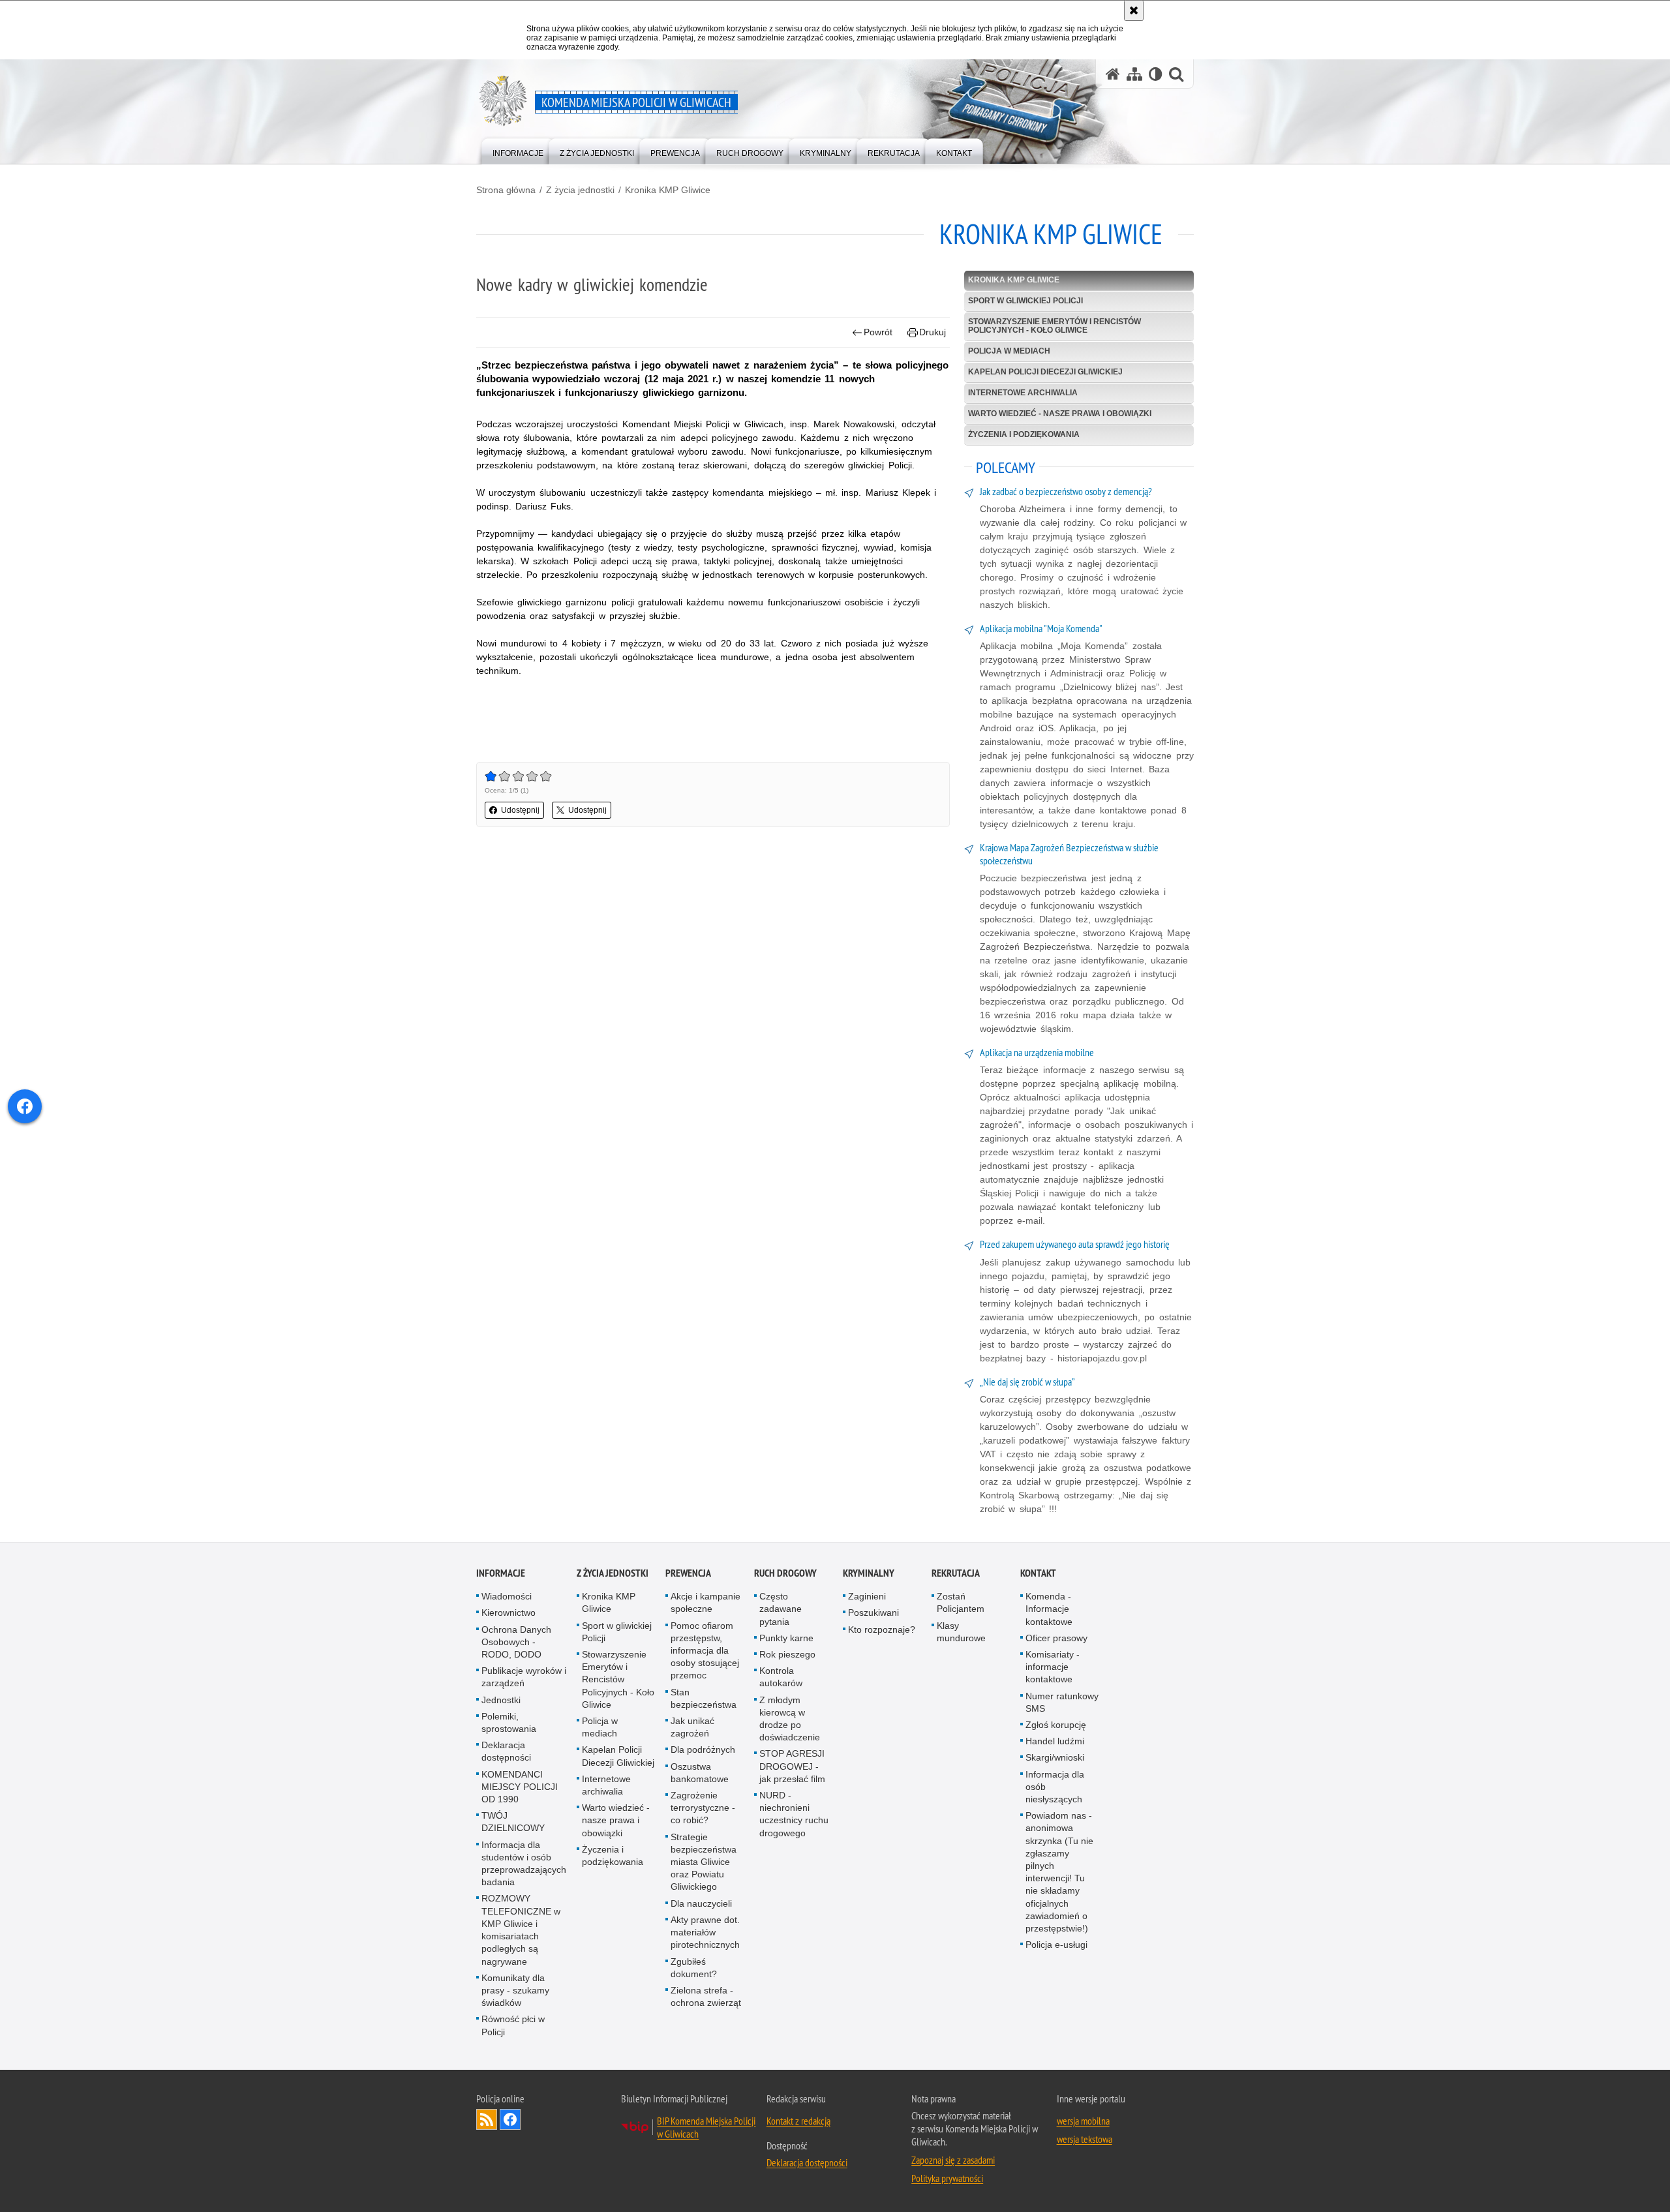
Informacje (501, 1573)
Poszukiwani (873, 1613)
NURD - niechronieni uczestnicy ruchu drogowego (794, 1814)
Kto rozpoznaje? (882, 1629)
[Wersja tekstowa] (1156, 74)
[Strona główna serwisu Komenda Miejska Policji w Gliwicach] (1113, 74)
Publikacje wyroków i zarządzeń (524, 1677)
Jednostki (501, 1700)
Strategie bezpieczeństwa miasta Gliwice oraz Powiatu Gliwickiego (704, 1862)
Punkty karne (786, 1638)
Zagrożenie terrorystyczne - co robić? (703, 1808)
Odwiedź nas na (510, 2119)
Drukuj (933, 332)
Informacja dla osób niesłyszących (1055, 1787)
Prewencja (688, 1573)
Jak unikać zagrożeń (692, 1727)
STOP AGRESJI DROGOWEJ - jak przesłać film (792, 1766)
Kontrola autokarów (781, 1677)
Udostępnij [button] (520, 810)
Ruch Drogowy (785, 1573)
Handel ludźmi (1055, 1741)
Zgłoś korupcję (1056, 1725)
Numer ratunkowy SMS (1062, 1702)
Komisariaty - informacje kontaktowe (1053, 1667)
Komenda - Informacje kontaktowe (1049, 1609)
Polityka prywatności (947, 2178)
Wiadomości (507, 1596)
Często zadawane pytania (781, 1609)
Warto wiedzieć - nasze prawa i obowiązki (1060, 414)
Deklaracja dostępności (506, 1751)
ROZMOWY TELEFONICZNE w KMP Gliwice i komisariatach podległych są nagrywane (521, 1930)
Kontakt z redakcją (798, 2121)
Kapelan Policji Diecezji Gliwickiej (1045, 372)
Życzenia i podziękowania (1024, 434)
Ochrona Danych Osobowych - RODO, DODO (516, 1642)
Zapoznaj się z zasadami (953, 2160)
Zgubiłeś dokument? (694, 1968)
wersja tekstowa (1085, 2139)
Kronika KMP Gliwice (668, 190)
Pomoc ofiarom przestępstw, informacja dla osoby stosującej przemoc (705, 1651)
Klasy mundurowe (961, 1632)
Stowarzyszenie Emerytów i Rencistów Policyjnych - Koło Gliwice (1055, 326)
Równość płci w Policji (513, 2025)
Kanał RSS (487, 2119)
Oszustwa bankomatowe (700, 1773)
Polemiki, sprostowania (509, 1722)
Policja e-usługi (1056, 1945)
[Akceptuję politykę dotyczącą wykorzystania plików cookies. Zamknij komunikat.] (1134, 10)
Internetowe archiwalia (1023, 393)
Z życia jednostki (580, 190)
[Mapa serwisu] (1134, 74)
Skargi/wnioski (1055, 1757)
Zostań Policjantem (961, 1602)
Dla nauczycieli (701, 1903)
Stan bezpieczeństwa (704, 1698)
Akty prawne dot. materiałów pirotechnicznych (705, 1932)
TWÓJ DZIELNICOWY (513, 1822)
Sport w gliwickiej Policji (1025, 301)
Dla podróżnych (703, 1750)
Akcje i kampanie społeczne (706, 1602)
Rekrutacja (956, 1573)
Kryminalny (869, 1573)
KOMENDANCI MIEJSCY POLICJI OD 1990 (520, 1787)
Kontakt (1038, 1573)
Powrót (878, 332)
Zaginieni (867, 1596)
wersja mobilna (1083, 2121)
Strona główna (506, 190)
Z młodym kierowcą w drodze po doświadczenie (790, 1719)
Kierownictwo (509, 1613)
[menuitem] (518, 150)
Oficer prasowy (1056, 1638)
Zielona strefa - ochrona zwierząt (706, 1996)
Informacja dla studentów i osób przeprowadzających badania (524, 1864)
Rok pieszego (787, 1654)
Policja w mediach (1009, 351)
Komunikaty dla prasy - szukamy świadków (515, 1990)
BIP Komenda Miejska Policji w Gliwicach (706, 2127)
